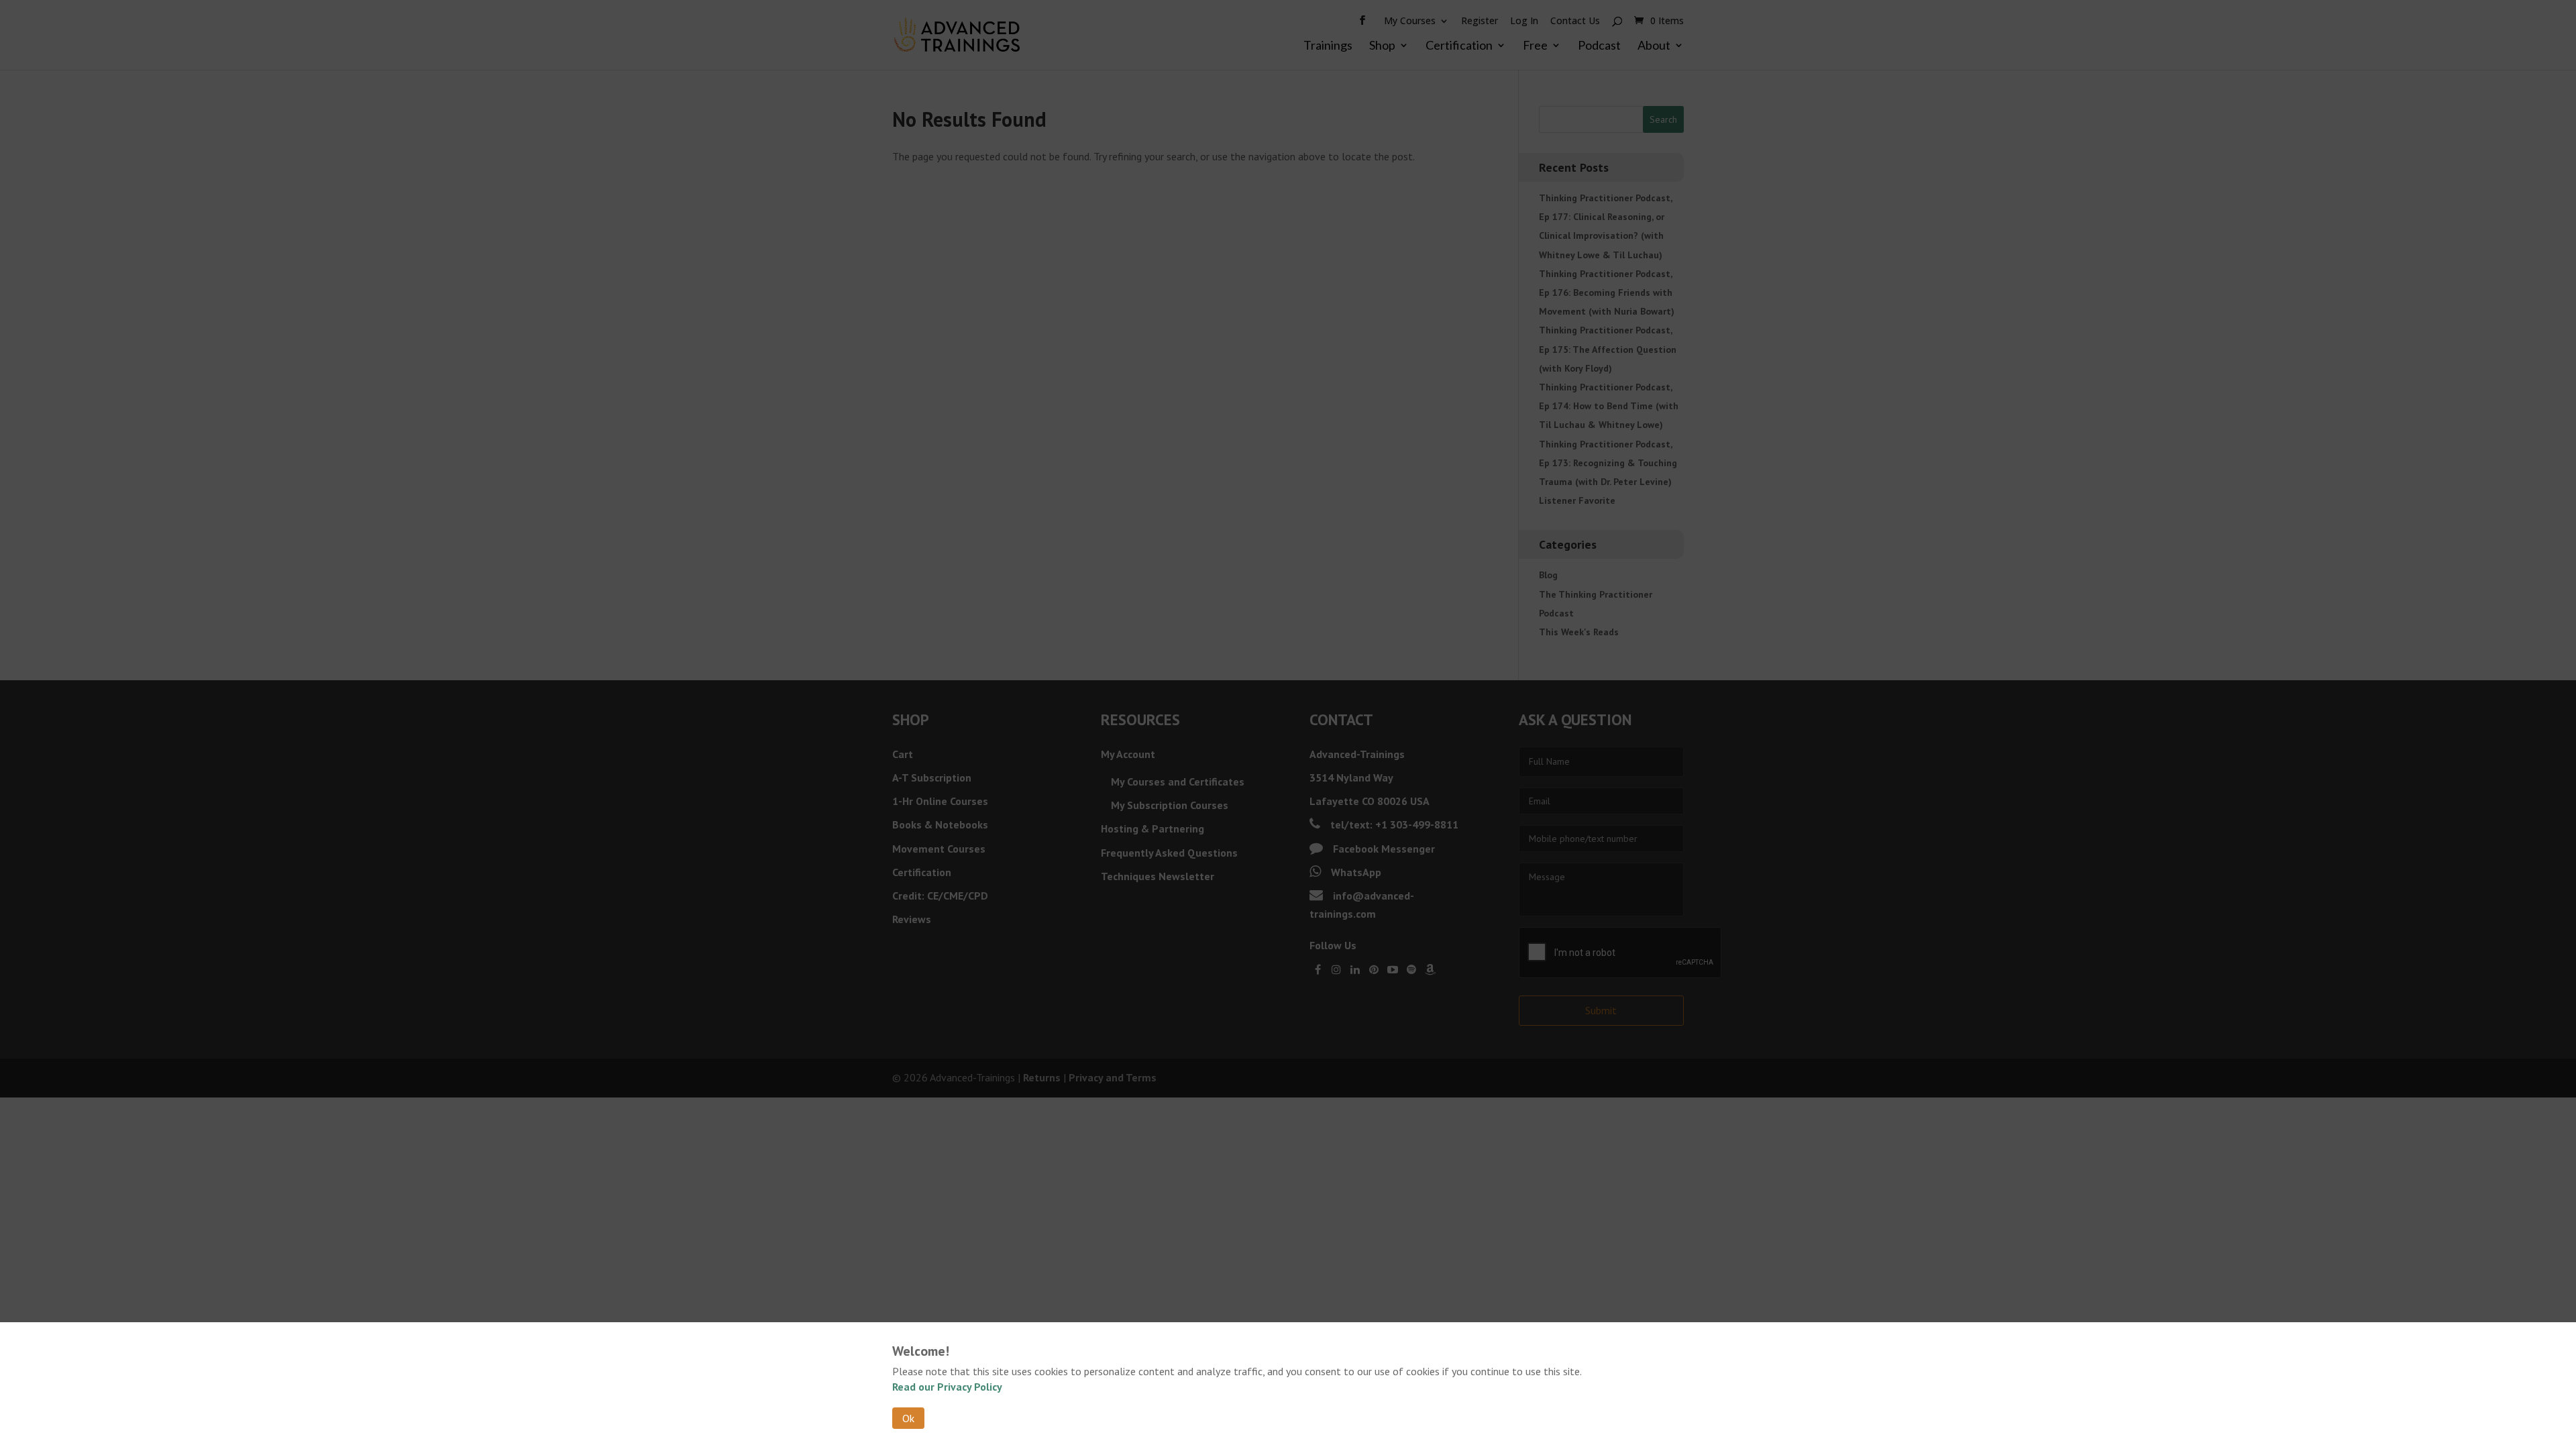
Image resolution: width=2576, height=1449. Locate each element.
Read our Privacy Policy (947, 1387)
